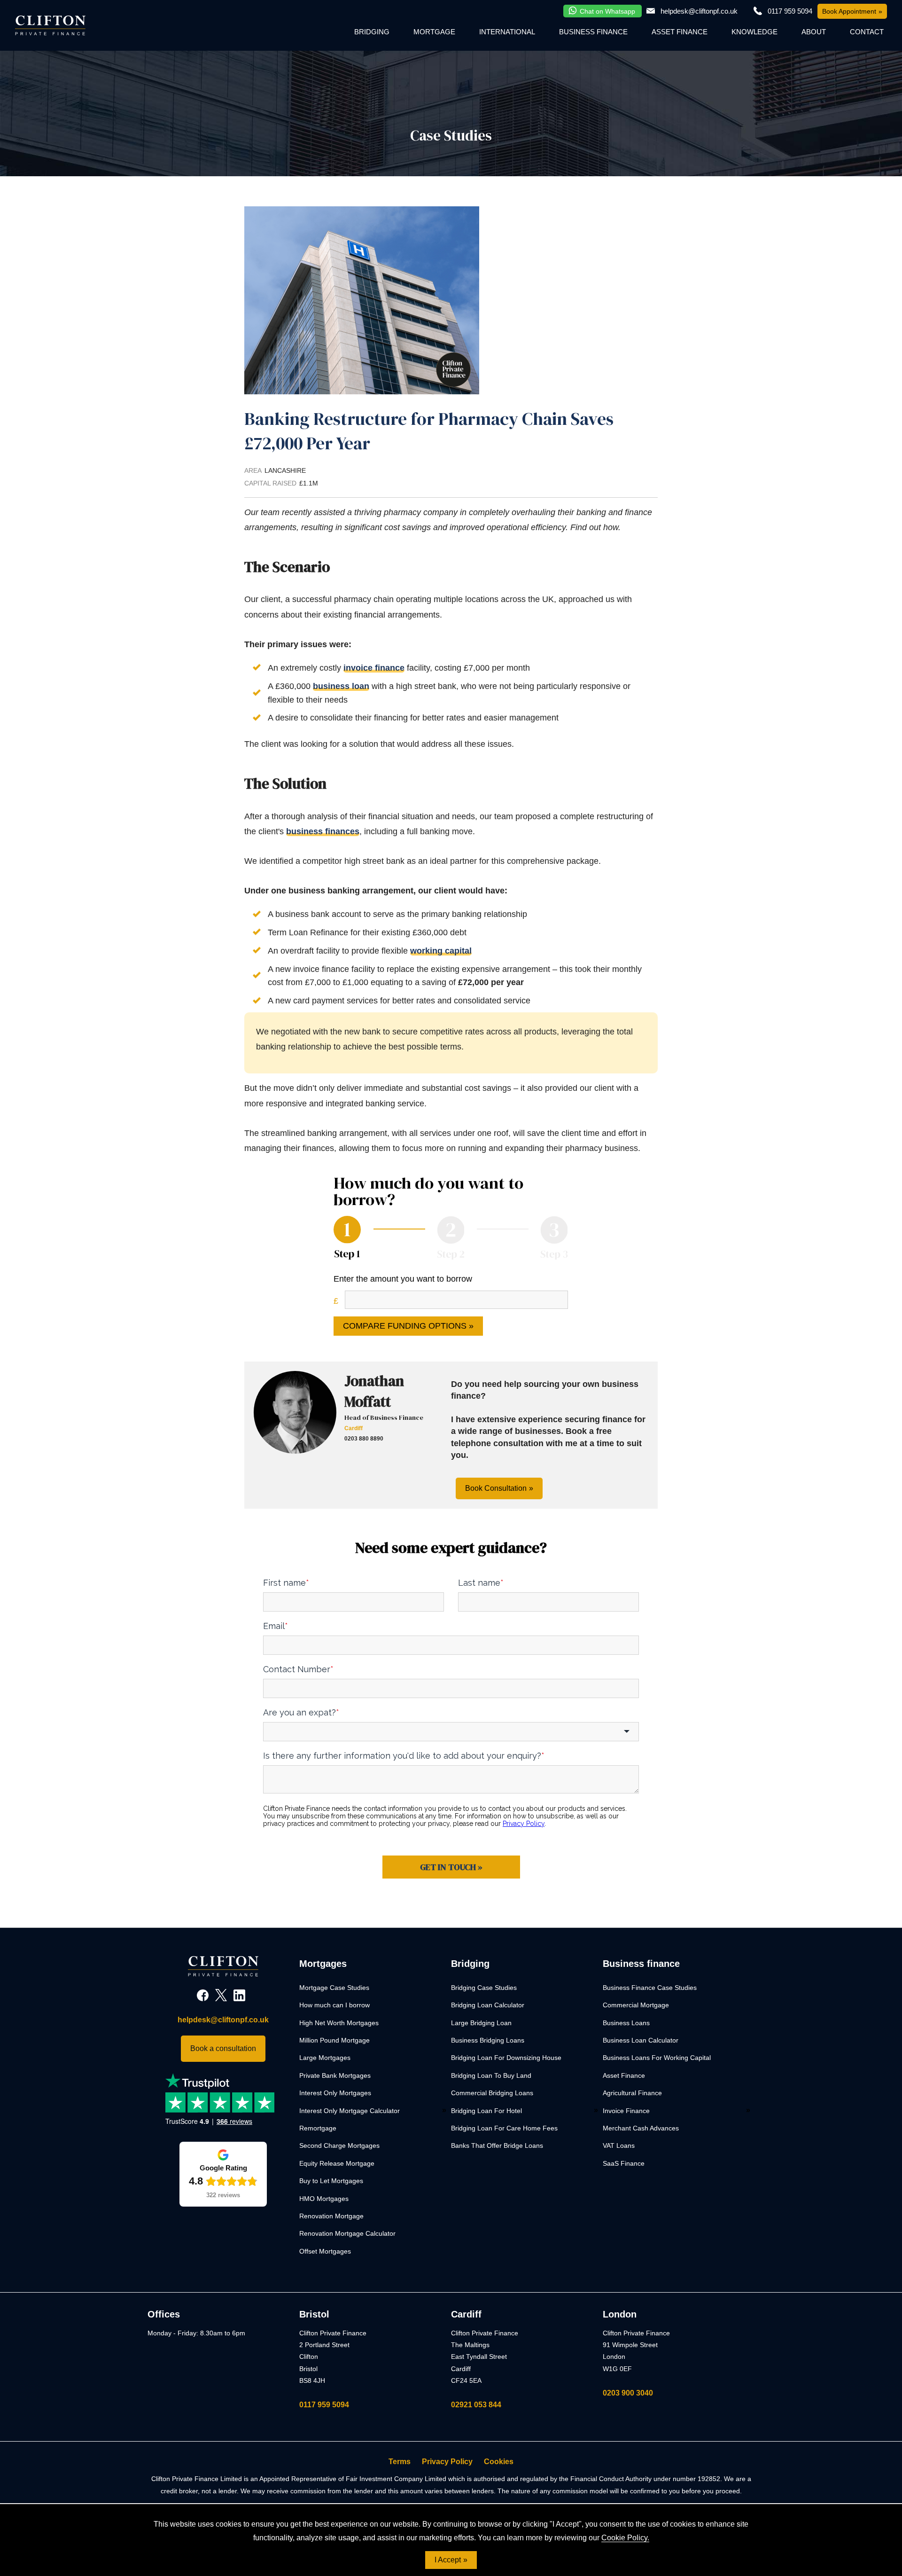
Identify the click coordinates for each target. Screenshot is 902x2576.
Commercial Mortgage (636, 2005)
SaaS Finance (624, 2163)
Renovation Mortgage (331, 2216)
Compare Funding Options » (408, 1326)
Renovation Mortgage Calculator (347, 2233)
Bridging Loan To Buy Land (491, 2075)
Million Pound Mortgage (334, 2040)
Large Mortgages (325, 2058)
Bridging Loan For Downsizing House (506, 2058)
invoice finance (374, 668)
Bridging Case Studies (484, 1988)
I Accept (448, 2560)
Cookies (499, 2462)
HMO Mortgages (324, 2199)
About (814, 32)
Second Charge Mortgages (339, 2145)
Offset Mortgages (325, 2251)
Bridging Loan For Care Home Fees (504, 2128)
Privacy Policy (447, 2462)
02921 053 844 (476, 2405)
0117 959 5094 (324, 2405)
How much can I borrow (334, 2005)
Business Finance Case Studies (650, 1988)
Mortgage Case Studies (334, 1988)
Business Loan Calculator (641, 2040)
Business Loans (626, 2023)
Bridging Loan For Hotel (486, 2111)
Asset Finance (680, 32)
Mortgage (434, 32)
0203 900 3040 (628, 2393)
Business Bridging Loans (488, 2040)
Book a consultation (223, 2048)
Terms (400, 2462)
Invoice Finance (626, 2111)
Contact (867, 32)
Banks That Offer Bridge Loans (497, 2145)
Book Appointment (849, 11)
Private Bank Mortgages (335, 2075)
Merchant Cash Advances (641, 2128)
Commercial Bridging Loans (492, 2093)
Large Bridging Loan (481, 2023)
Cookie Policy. (625, 2538)
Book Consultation (496, 1488)
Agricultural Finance (632, 2093)
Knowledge (754, 32)
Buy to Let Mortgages (331, 2181)
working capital (441, 951)
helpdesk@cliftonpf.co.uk (699, 11)
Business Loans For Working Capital (657, 2058)
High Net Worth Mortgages (339, 2023)
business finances (323, 831)
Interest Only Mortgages (335, 2093)
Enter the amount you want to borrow (403, 1279)
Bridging (372, 32)
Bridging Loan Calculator (488, 2005)
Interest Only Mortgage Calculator (350, 2111)
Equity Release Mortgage (337, 2163)
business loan (341, 686)
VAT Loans (619, 2145)
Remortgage (318, 2128)
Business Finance (593, 32)
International (507, 32)
